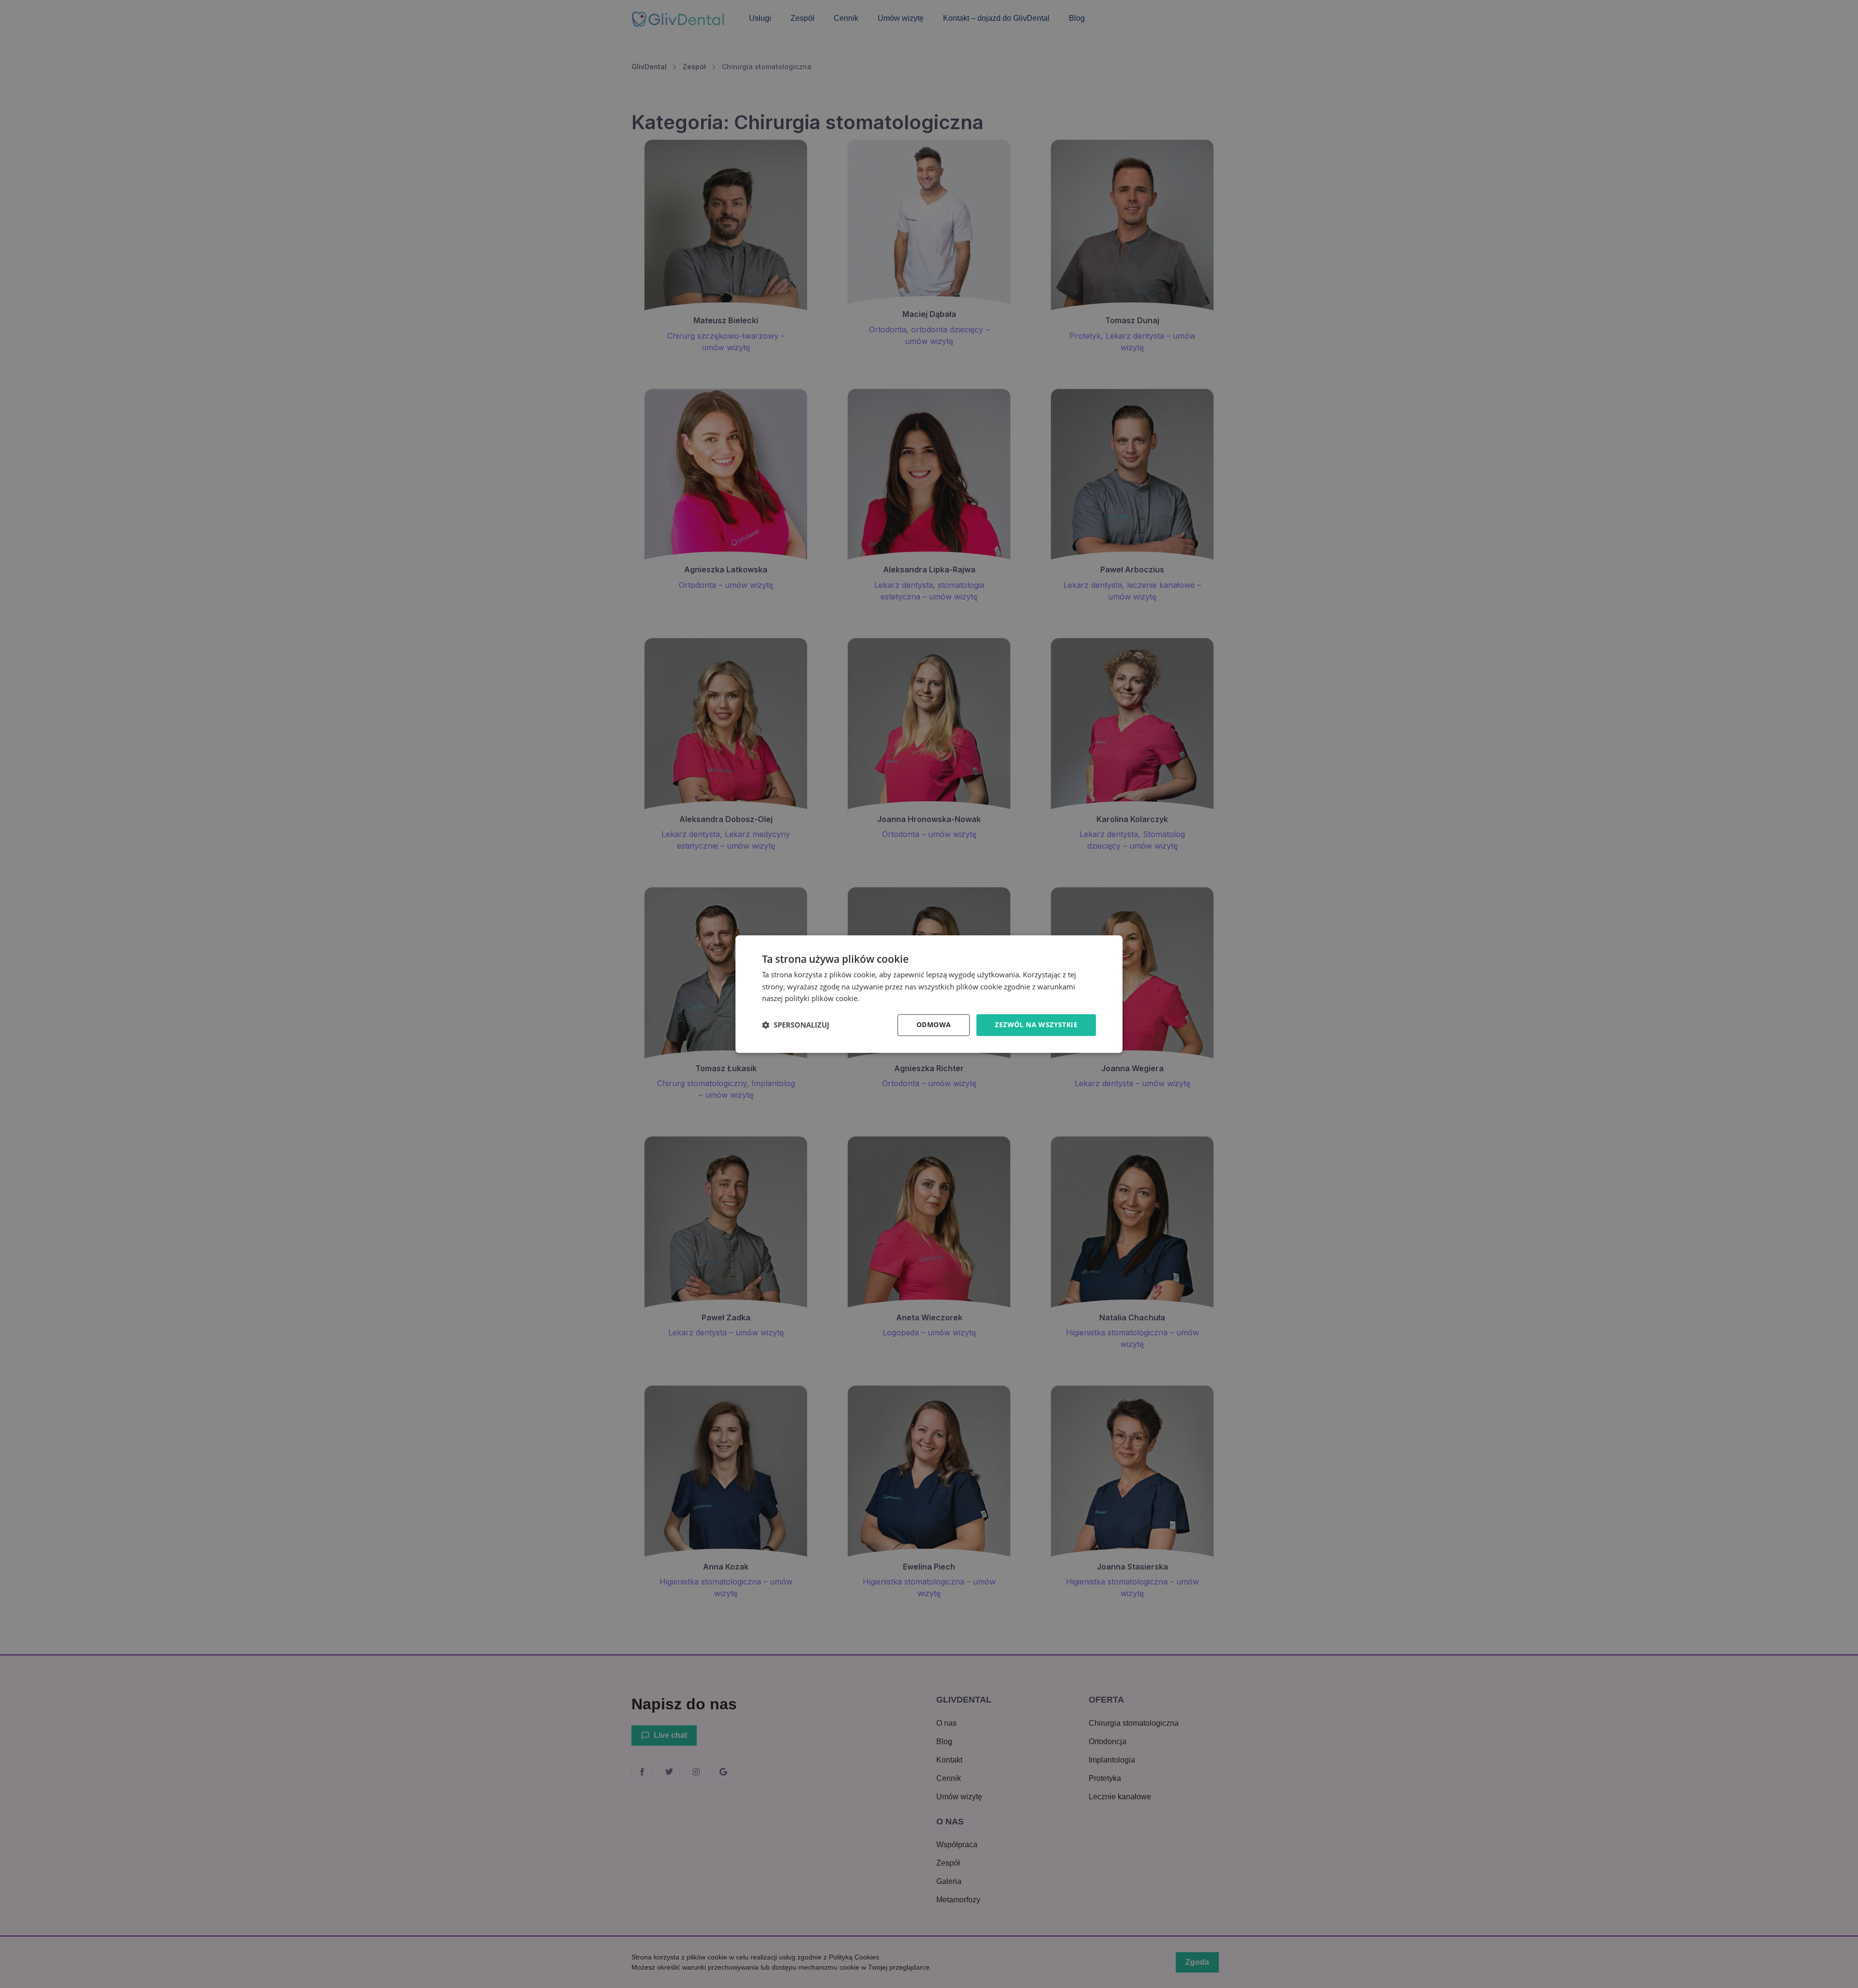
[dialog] (929, 994)
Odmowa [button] (934, 1024)
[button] (796, 1025)
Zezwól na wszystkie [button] (1036, 1024)
